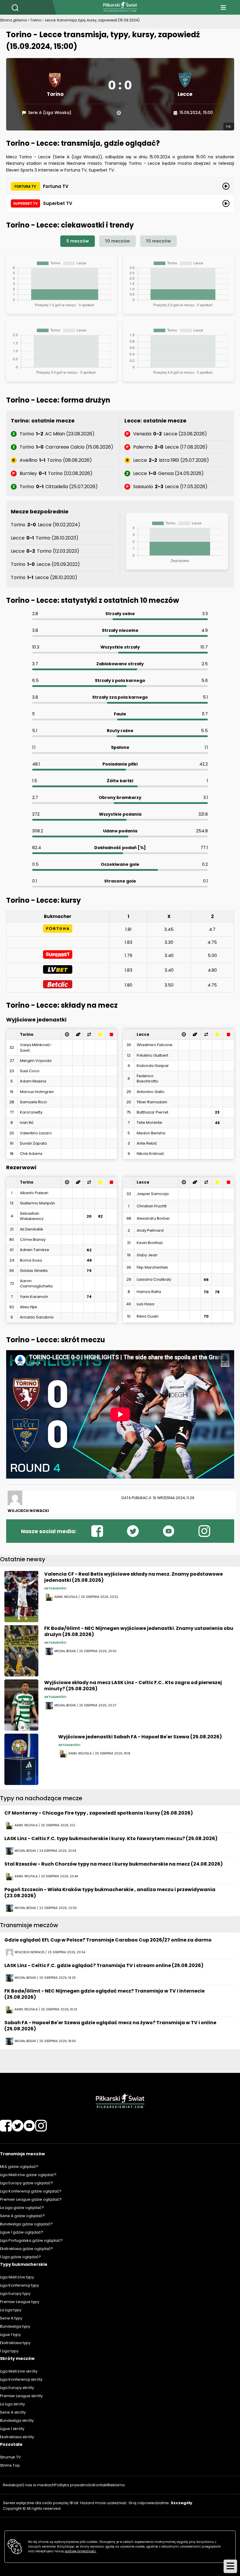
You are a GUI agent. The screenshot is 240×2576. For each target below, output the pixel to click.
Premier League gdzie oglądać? (31, 2199)
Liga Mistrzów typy (17, 2277)
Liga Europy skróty (17, 2388)
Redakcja (12, 2485)
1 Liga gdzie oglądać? (20, 2257)
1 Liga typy (9, 2351)
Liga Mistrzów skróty (19, 2371)
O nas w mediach (38, 2485)
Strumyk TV (10, 2457)
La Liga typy (11, 2310)
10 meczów (118, 241)
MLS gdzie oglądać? (19, 2167)
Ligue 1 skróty (12, 2429)
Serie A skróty (13, 2412)
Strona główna (13, 20)
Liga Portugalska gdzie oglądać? (31, 2240)
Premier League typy (20, 2302)
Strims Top (10, 2465)
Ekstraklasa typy (15, 2343)
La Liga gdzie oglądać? (22, 2208)
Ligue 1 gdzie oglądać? (22, 2232)
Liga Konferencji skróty (21, 2379)
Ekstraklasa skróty (17, 2437)
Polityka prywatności (74, 2485)
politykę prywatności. (80, 2551)
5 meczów (78, 241)
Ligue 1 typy (10, 2335)
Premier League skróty (21, 2396)
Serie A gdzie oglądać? (22, 2216)
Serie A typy (11, 2318)
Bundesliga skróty (17, 2420)
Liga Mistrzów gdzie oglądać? (28, 2175)
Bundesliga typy (15, 2326)
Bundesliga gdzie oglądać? (26, 2224)
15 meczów (158, 241)
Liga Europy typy (15, 2294)
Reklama (116, 2485)
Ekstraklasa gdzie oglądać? (26, 2249)
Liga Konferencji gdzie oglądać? (31, 2191)
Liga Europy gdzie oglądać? (26, 2183)
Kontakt (101, 2485)
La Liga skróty (12, 2404)
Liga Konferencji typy (19, 2285)
